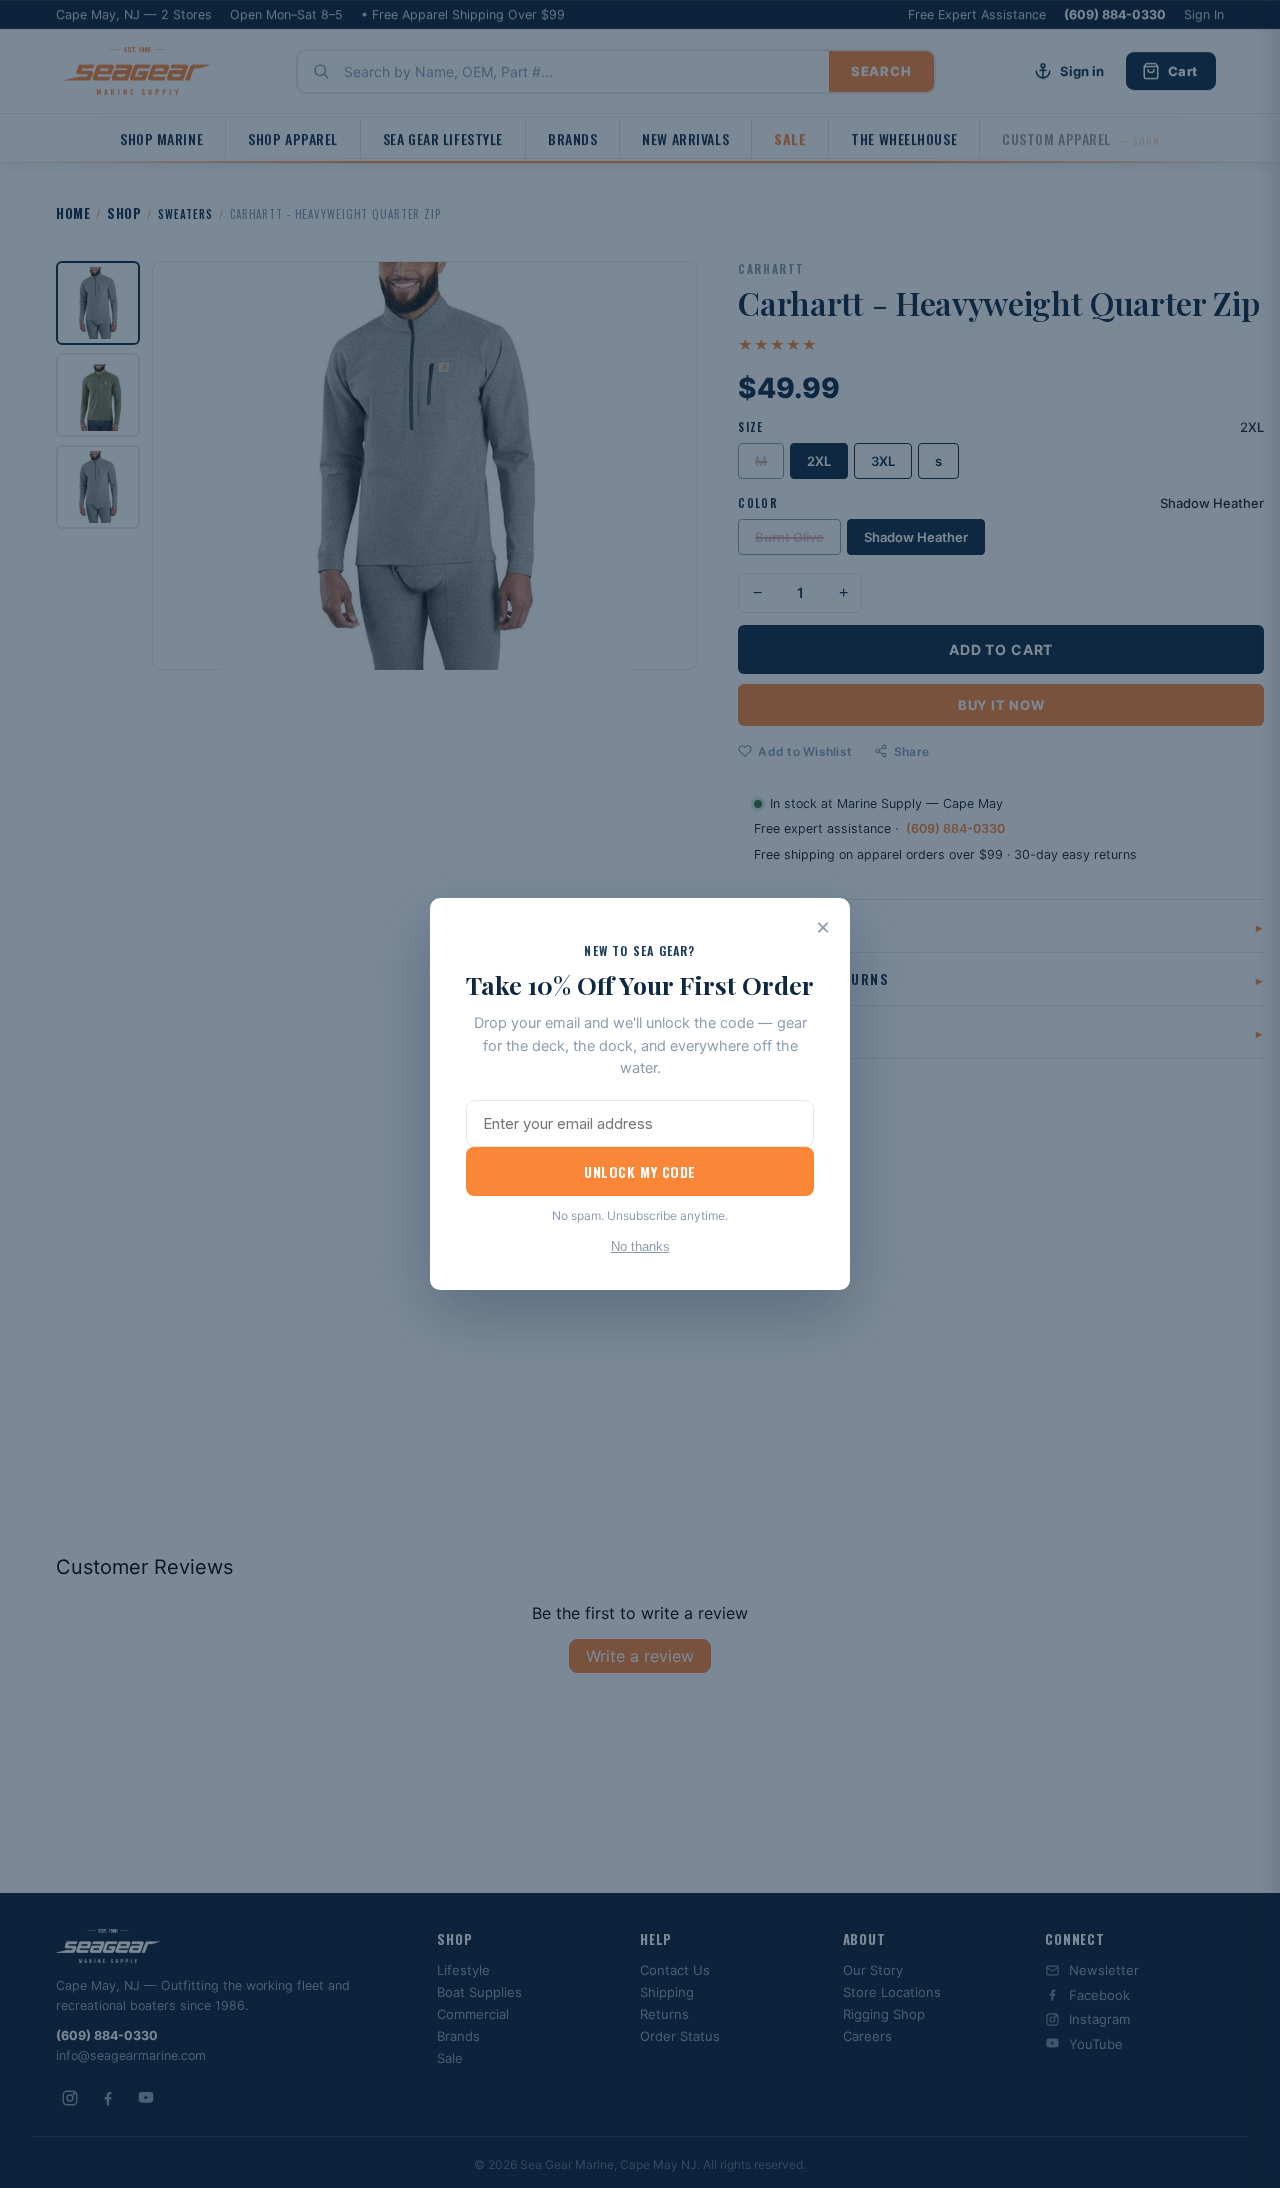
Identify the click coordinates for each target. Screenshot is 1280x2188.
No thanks (640, 1246)
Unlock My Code (640, 1171)
